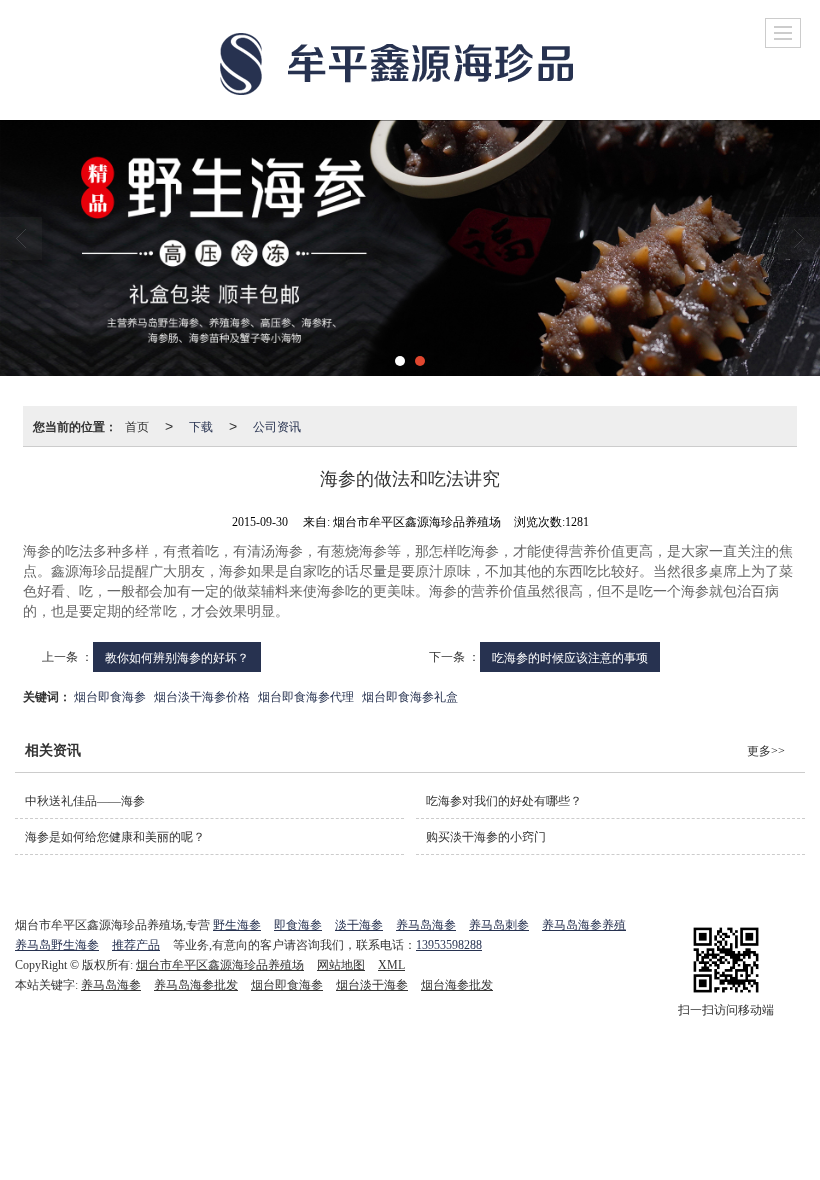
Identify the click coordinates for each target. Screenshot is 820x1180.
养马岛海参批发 (196, 985)
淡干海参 (359, 925)
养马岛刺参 (499, 925)
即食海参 (298, 925)
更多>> (766, 751)
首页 (137, 425)
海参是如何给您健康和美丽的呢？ (115, 837)
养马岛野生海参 (57, 945)
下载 (201, 425)
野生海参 (237, 925)
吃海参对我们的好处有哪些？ (504, 801)
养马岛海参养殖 (584, 925)
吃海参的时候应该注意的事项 (570, 656)
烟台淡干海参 (372, 985)
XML (391, 965)
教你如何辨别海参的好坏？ (177, 656)
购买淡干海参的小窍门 (486, 837)
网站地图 (341, 965)
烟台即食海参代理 (306, 695)
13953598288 (449, 945)
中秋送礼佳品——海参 (85, 801)
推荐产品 (136, 945)
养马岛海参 (426, 925)
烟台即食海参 (110, 695)
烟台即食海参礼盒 (410, 695)
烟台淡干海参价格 (202, 695)
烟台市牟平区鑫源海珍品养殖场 (220, 965)
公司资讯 (277, 425)
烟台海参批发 (457, 985)
